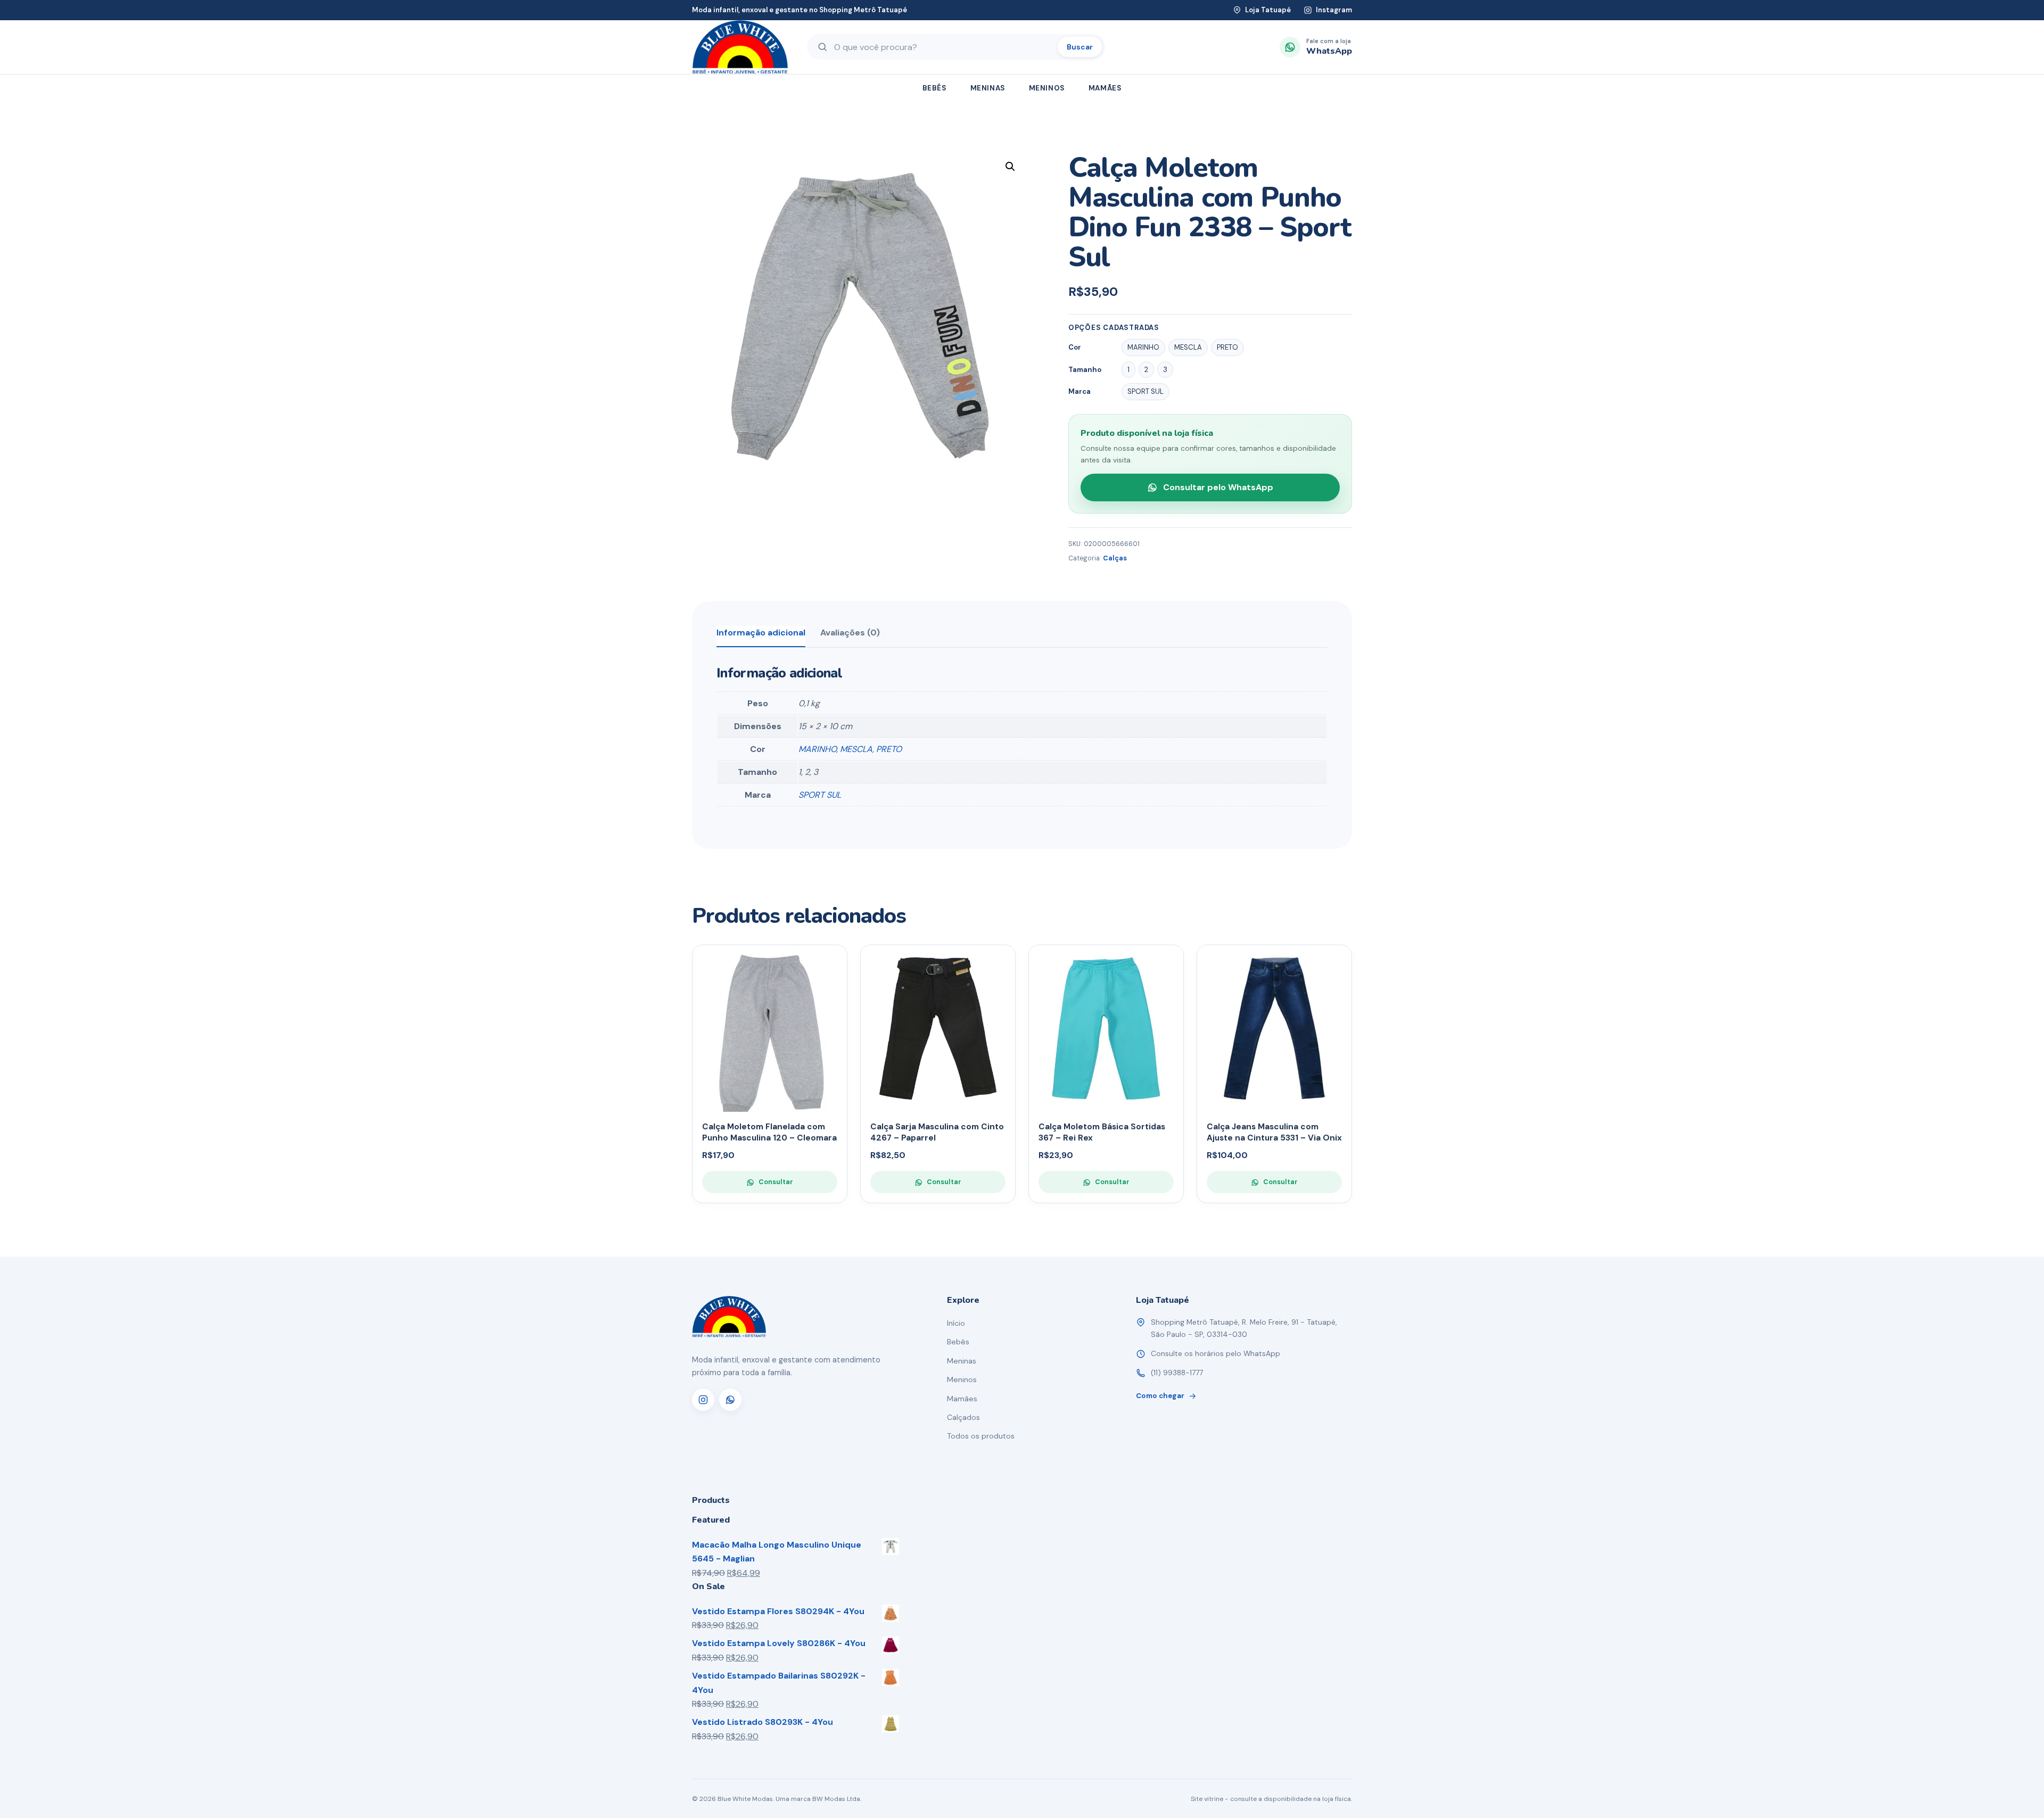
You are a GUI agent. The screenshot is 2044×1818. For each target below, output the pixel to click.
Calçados (963, 1417)
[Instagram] (703, 1400)
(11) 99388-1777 (1177, 1373)
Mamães (1105, 88)
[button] (1010, 167)
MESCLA (856, 749)
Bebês (935, 88)
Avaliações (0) (850, 633)
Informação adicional (761, 633)
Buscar (1080, 47)
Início (956, 1323)
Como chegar (1160, 1396)
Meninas (988, 88)
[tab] (761, 637)
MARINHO (817, 749)
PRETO (889, 749)
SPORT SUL (820, 795)
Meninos (1047, 88)
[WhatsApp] (730, 1400)
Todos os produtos (981, 1436)
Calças (1115, 558)
